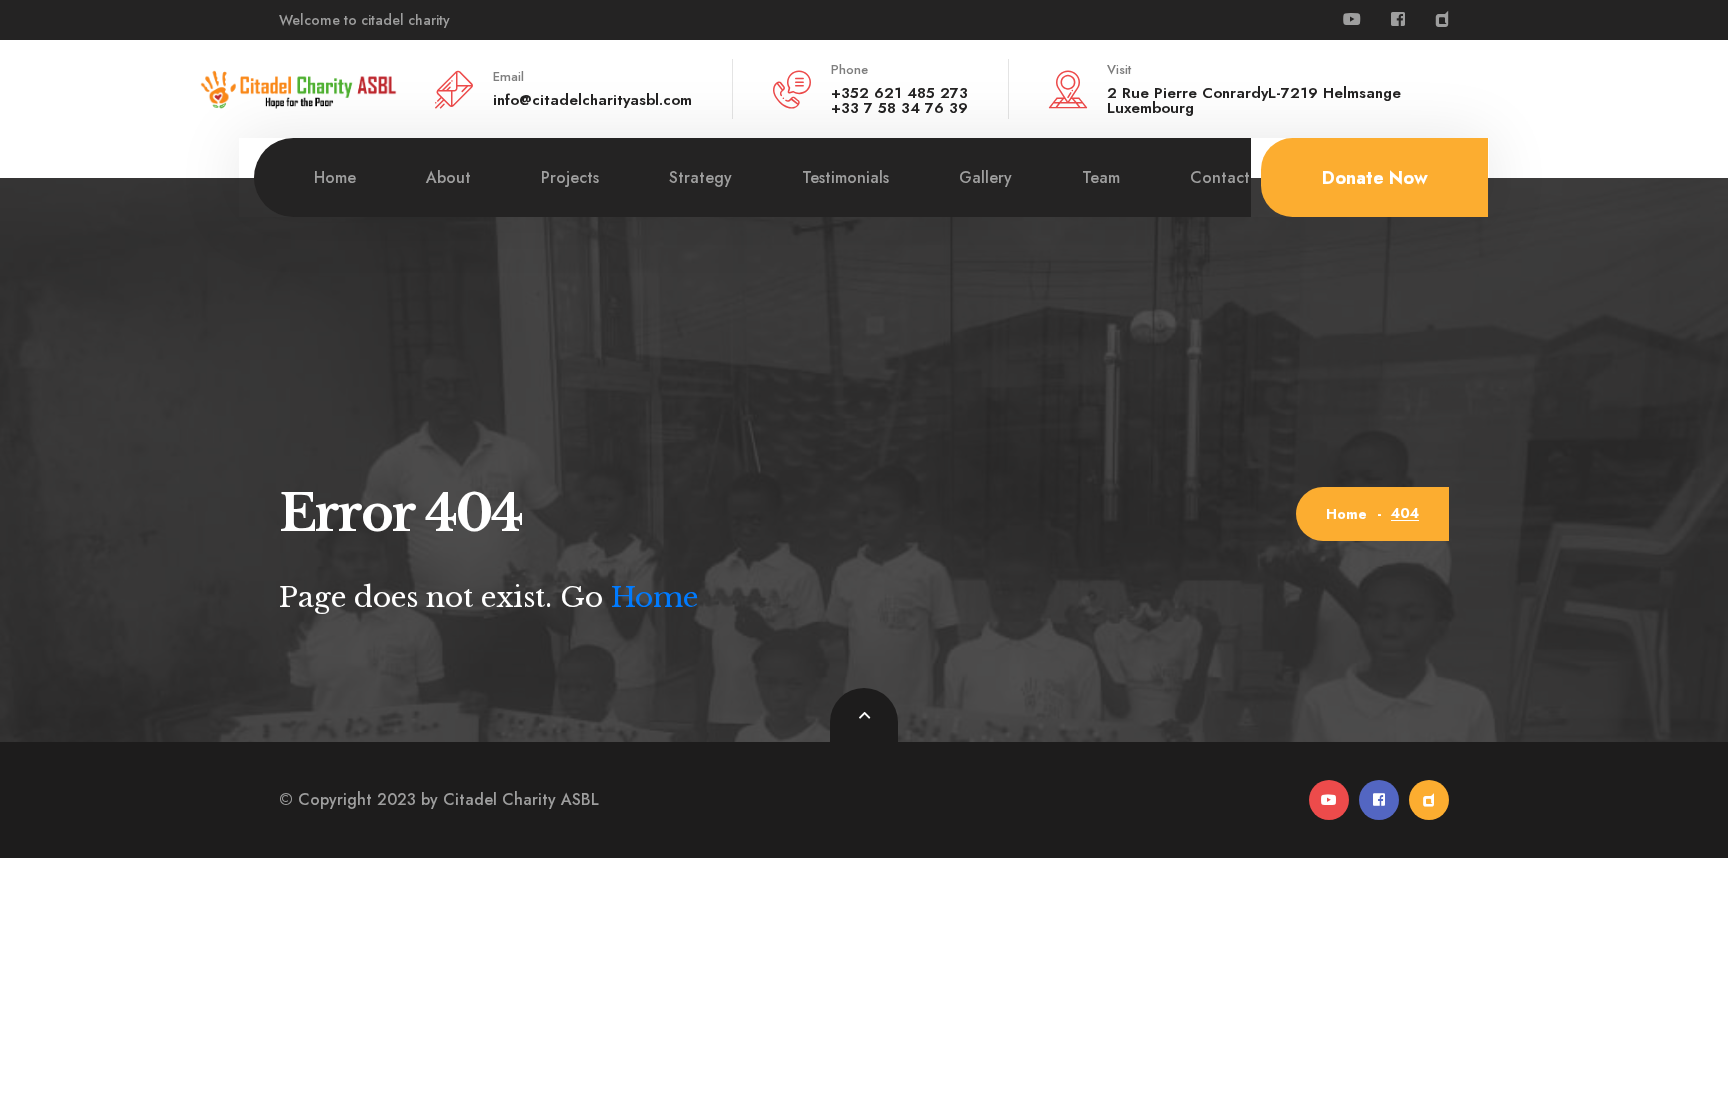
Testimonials (845, 177)
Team (1101, 177)
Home (335, 177)
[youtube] (1352, 20)
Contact (1220, 177)
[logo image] (299, 87)
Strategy (700, 177)
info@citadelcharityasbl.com (592, 100)
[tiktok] (1442, 20)
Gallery (985, 177)
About (448, 177)
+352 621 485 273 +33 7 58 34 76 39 (899, 100)
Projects (570, 177)
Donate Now (1375, 178)
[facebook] (1398, 20)
